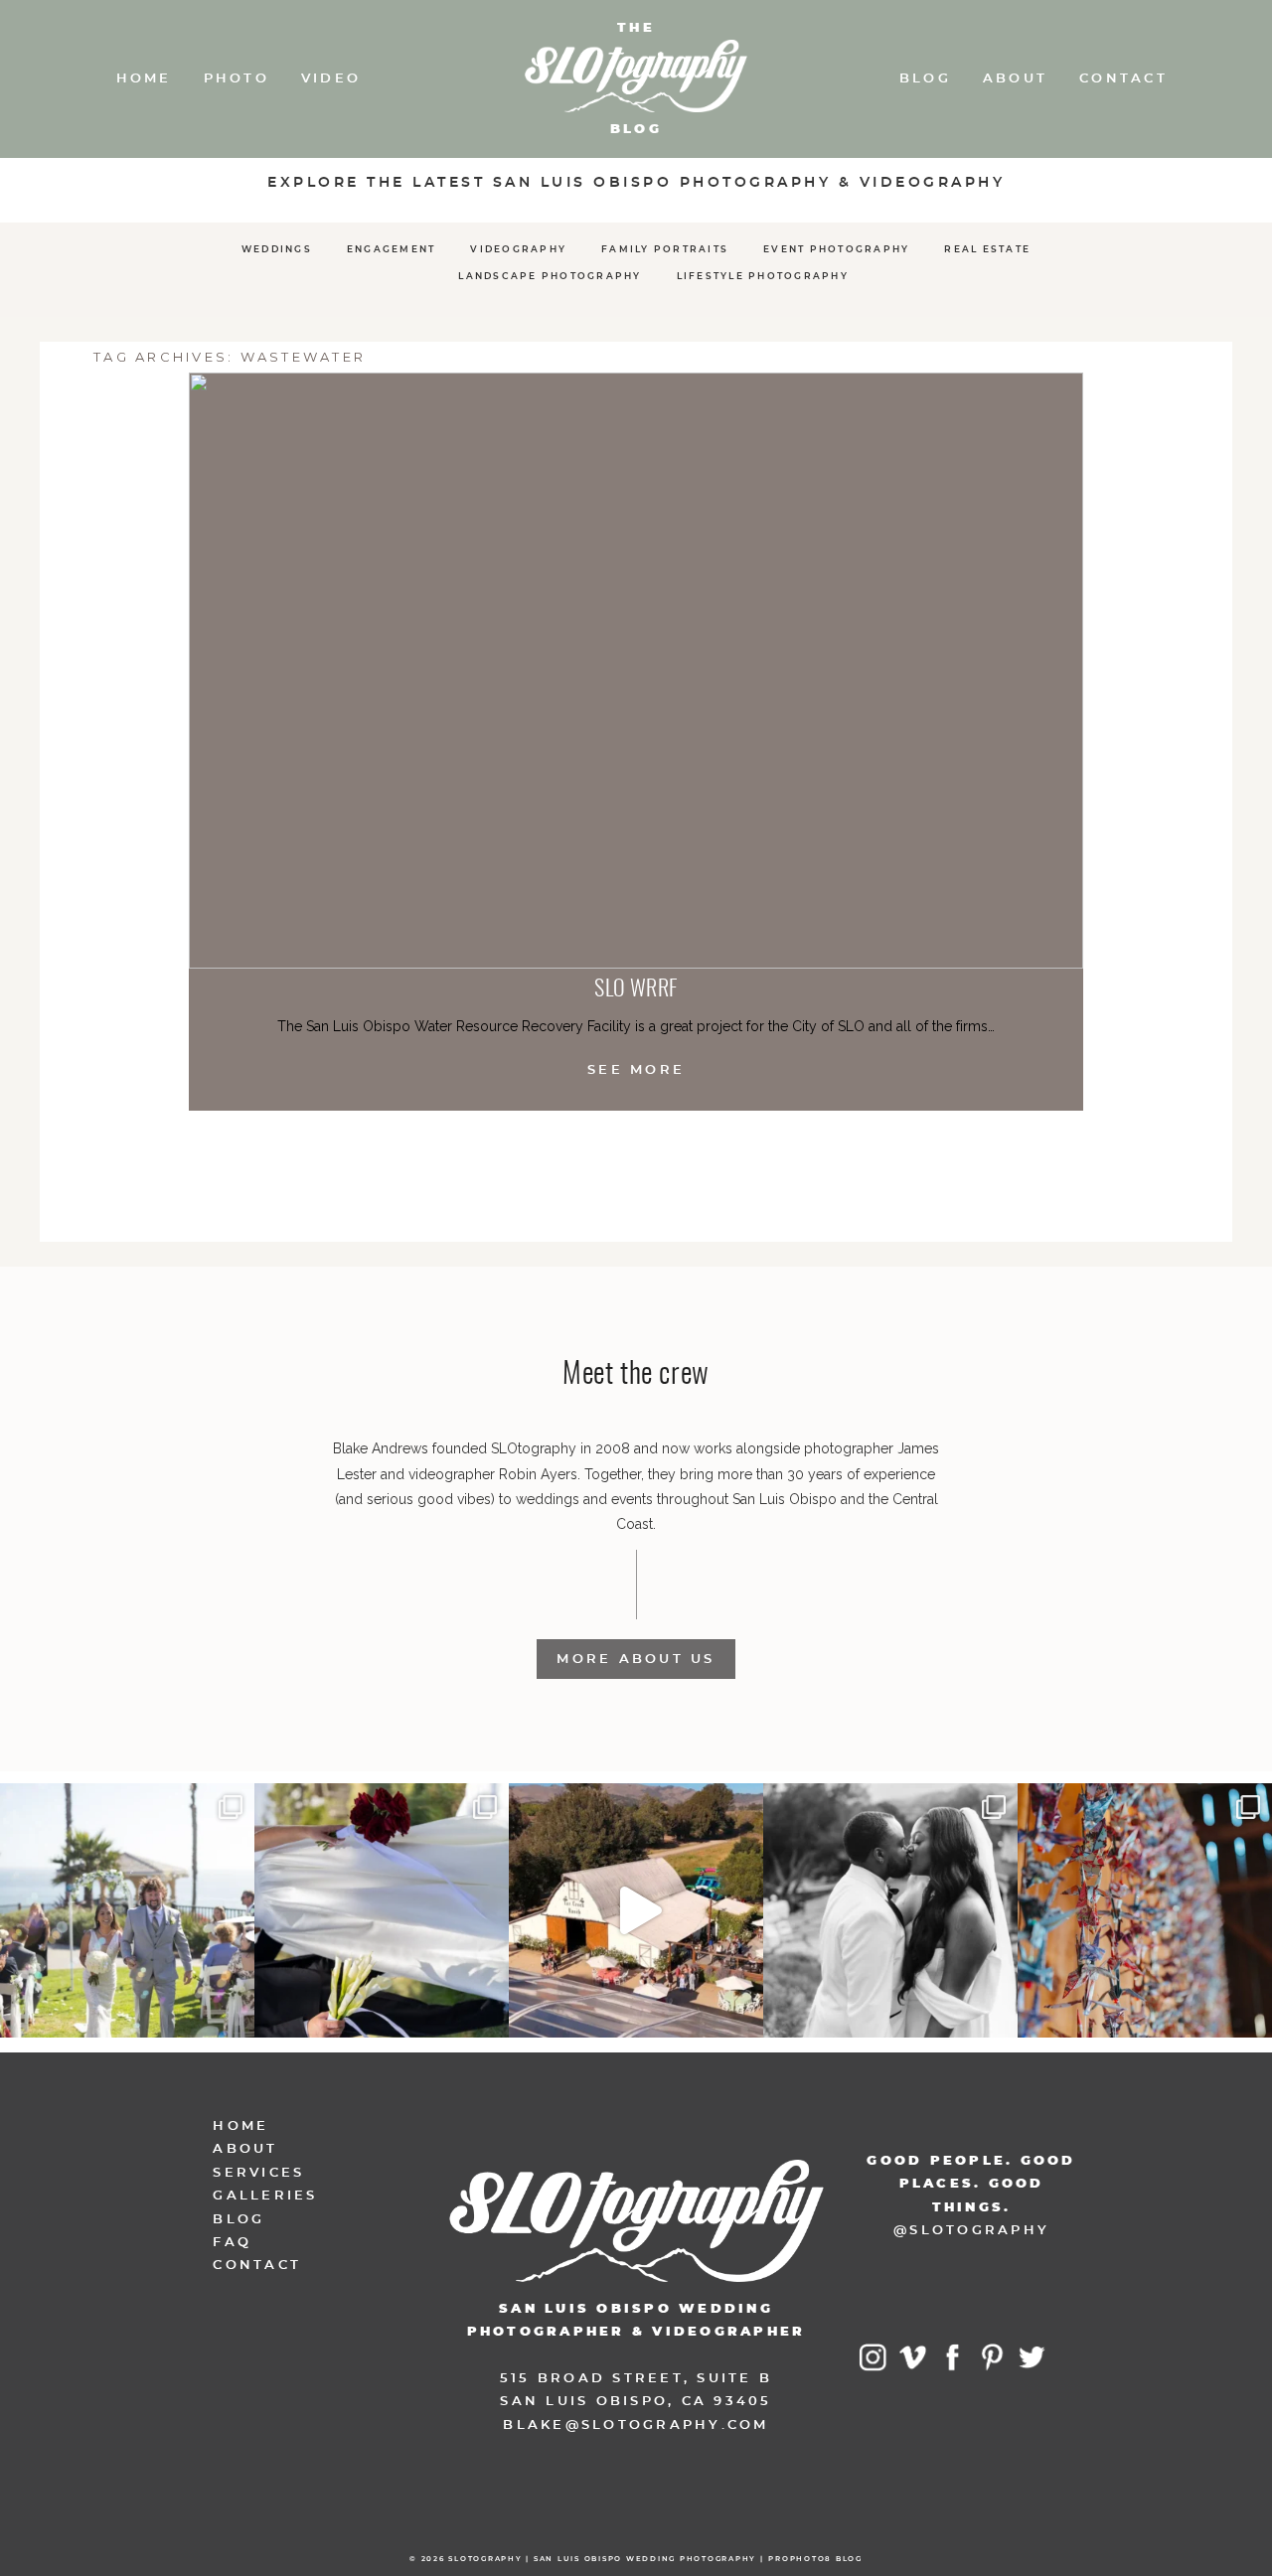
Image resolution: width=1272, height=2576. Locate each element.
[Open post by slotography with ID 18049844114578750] (636, 1910)
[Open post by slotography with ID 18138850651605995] (382, 1910)
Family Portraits (665, 250)
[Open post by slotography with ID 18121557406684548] (1145, 1910)
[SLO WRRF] (636, 671)
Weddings (277, 250)
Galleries (265, 2196)
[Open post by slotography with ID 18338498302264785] (127, 1910)
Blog (925, 79)
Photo (237, 79)
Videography (518, 250)
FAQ (232, 2243)
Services (258, 2173)
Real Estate (987, 250)
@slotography (971, 2231)
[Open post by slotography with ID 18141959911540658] (890, 1910)
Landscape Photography (550, 277)
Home (144, 79)
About (1015, 79)
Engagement (392, 250)
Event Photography (836, 250)
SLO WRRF (636, 989)
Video (331, 79)
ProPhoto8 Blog (815, 2559)
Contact (1123, 79)
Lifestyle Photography (763, 277)
